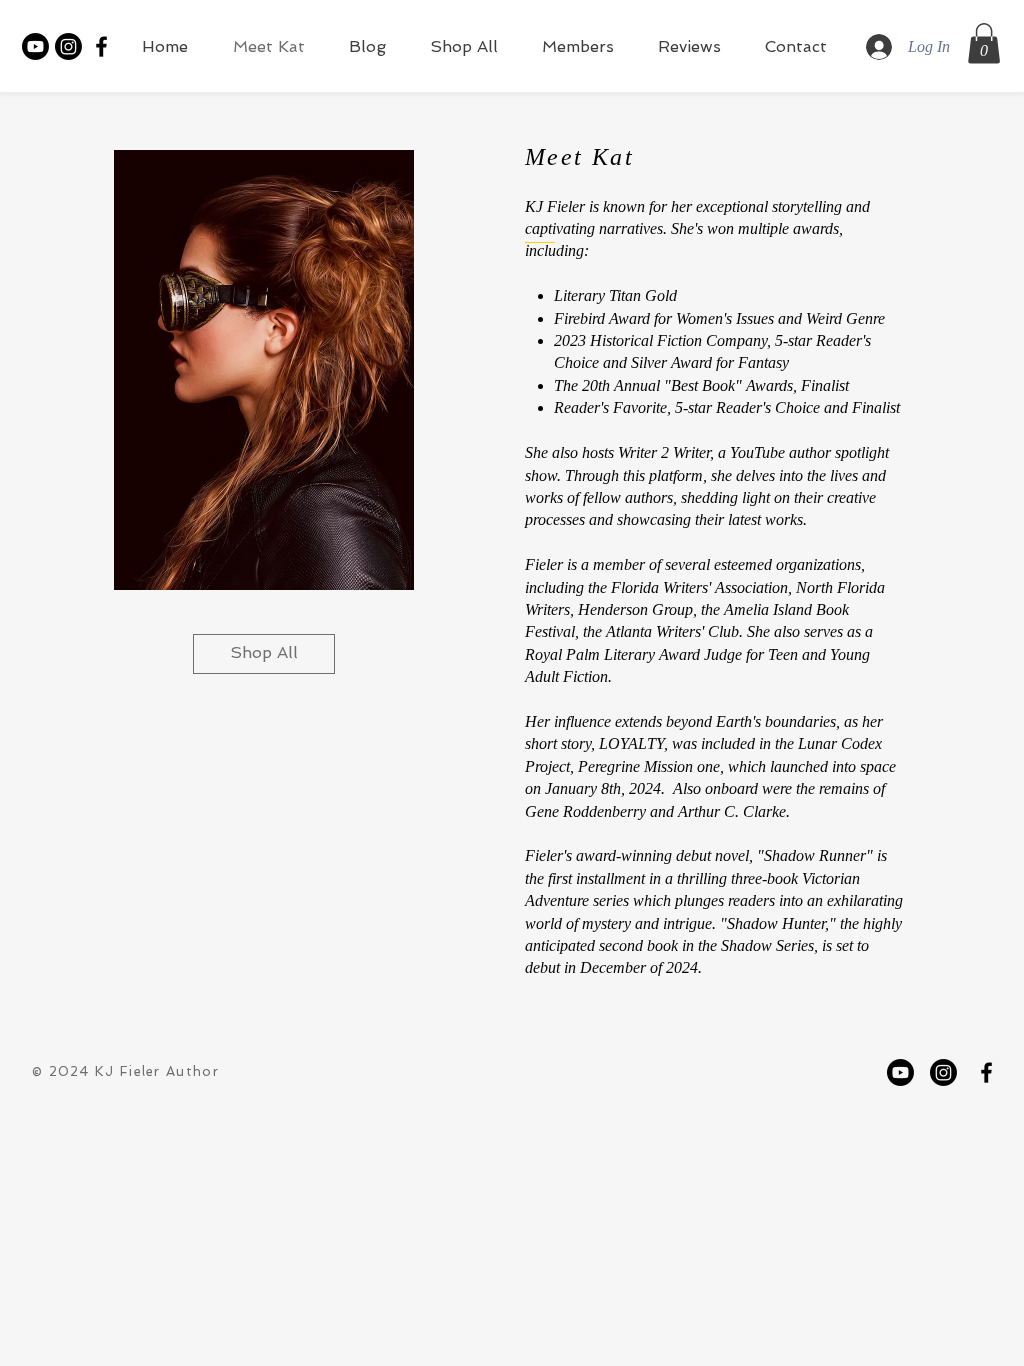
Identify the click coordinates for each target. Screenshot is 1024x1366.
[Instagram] (68, 46)
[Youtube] (35, 46)
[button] (984, 43)
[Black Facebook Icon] (101, 46)
